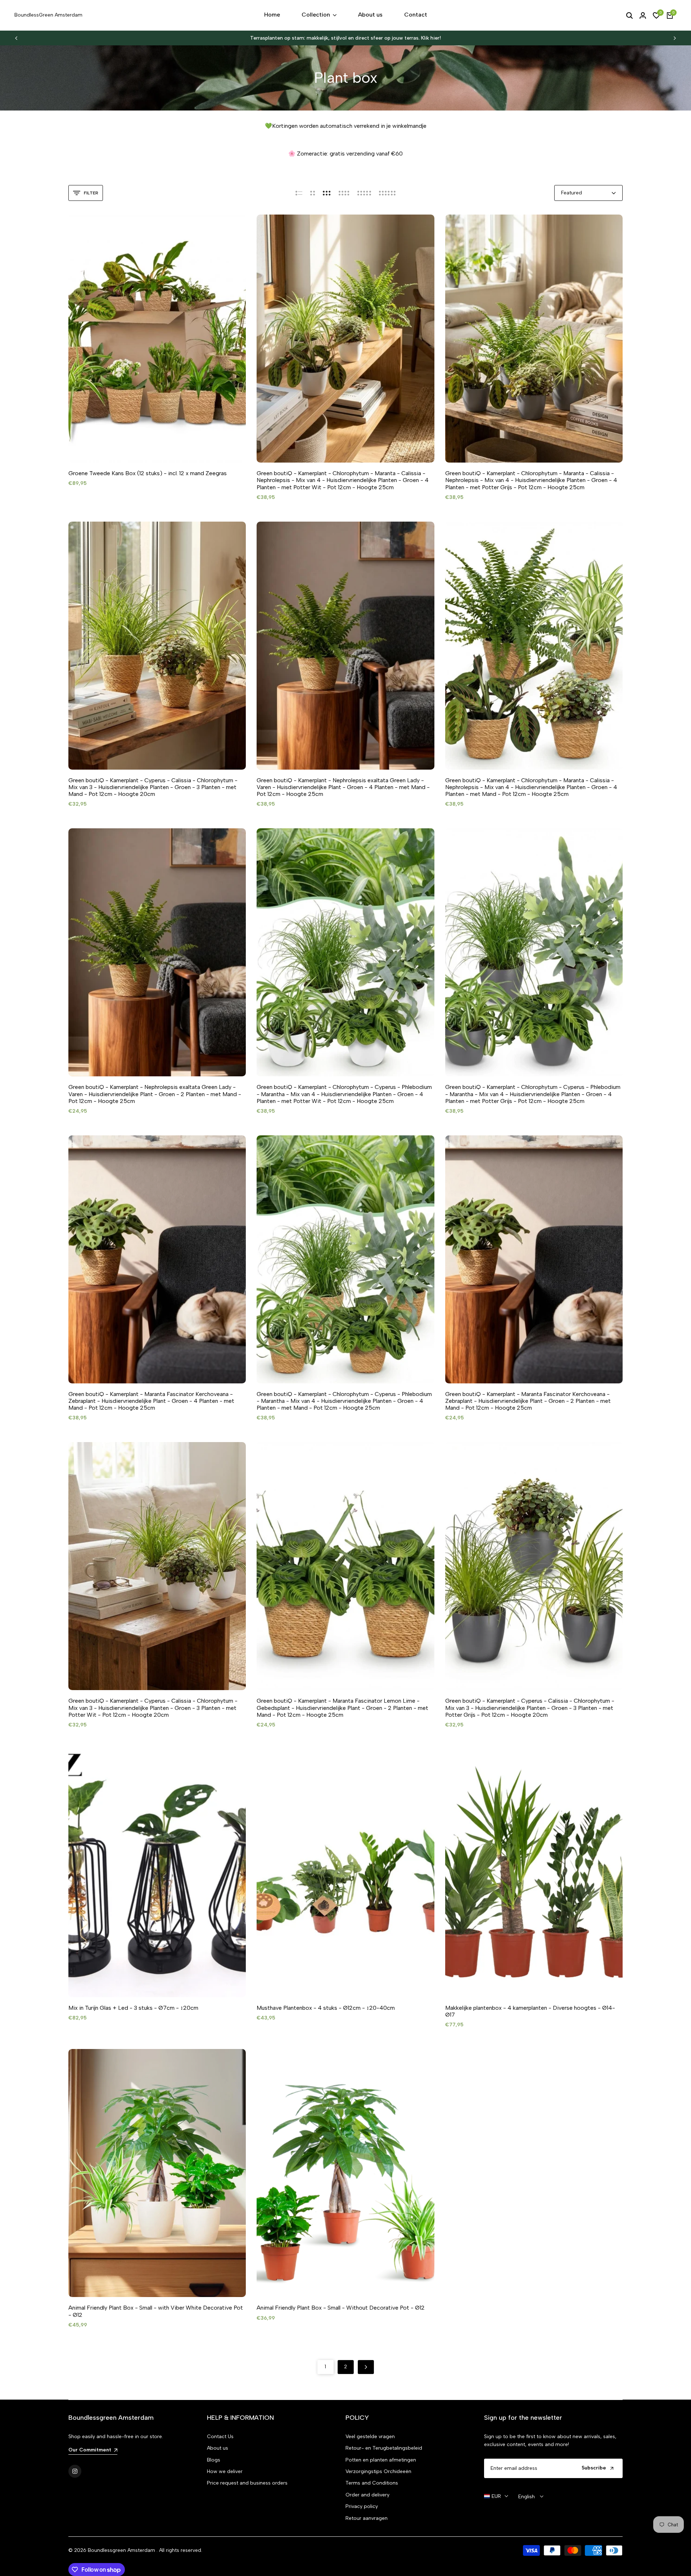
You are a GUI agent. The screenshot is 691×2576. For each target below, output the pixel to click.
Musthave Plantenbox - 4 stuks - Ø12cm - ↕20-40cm (326, 2008)
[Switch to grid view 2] (313, 193)
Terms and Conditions (372, 2483)
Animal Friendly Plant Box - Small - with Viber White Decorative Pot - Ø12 (156, 2311)
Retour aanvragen (367, 2518)
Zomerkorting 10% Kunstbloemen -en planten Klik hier (350, 38)
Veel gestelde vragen (370, 2437)
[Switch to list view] (299, 193)
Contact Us (220, 2437)
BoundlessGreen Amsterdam (48, 15)
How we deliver (225, 2471)
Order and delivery (367, 2495)
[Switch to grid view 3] (327, 193)
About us (218, 2448)
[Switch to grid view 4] (344, 193)
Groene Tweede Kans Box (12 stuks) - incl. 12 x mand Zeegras (148, 473)
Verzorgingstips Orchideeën (378, 2471)
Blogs (214, 2460)
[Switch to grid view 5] (364, 193)
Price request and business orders (247, 2483)
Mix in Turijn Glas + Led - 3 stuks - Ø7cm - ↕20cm (133, 2008)
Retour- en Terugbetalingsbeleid (384, 2448)
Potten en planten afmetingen (381, 2460)
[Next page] (366, 2367)
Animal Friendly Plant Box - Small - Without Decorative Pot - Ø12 (341, 2308)
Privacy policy (362, 2506)
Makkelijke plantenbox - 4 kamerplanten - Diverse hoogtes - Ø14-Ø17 (530, 2011)
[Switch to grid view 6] (387, 193)
